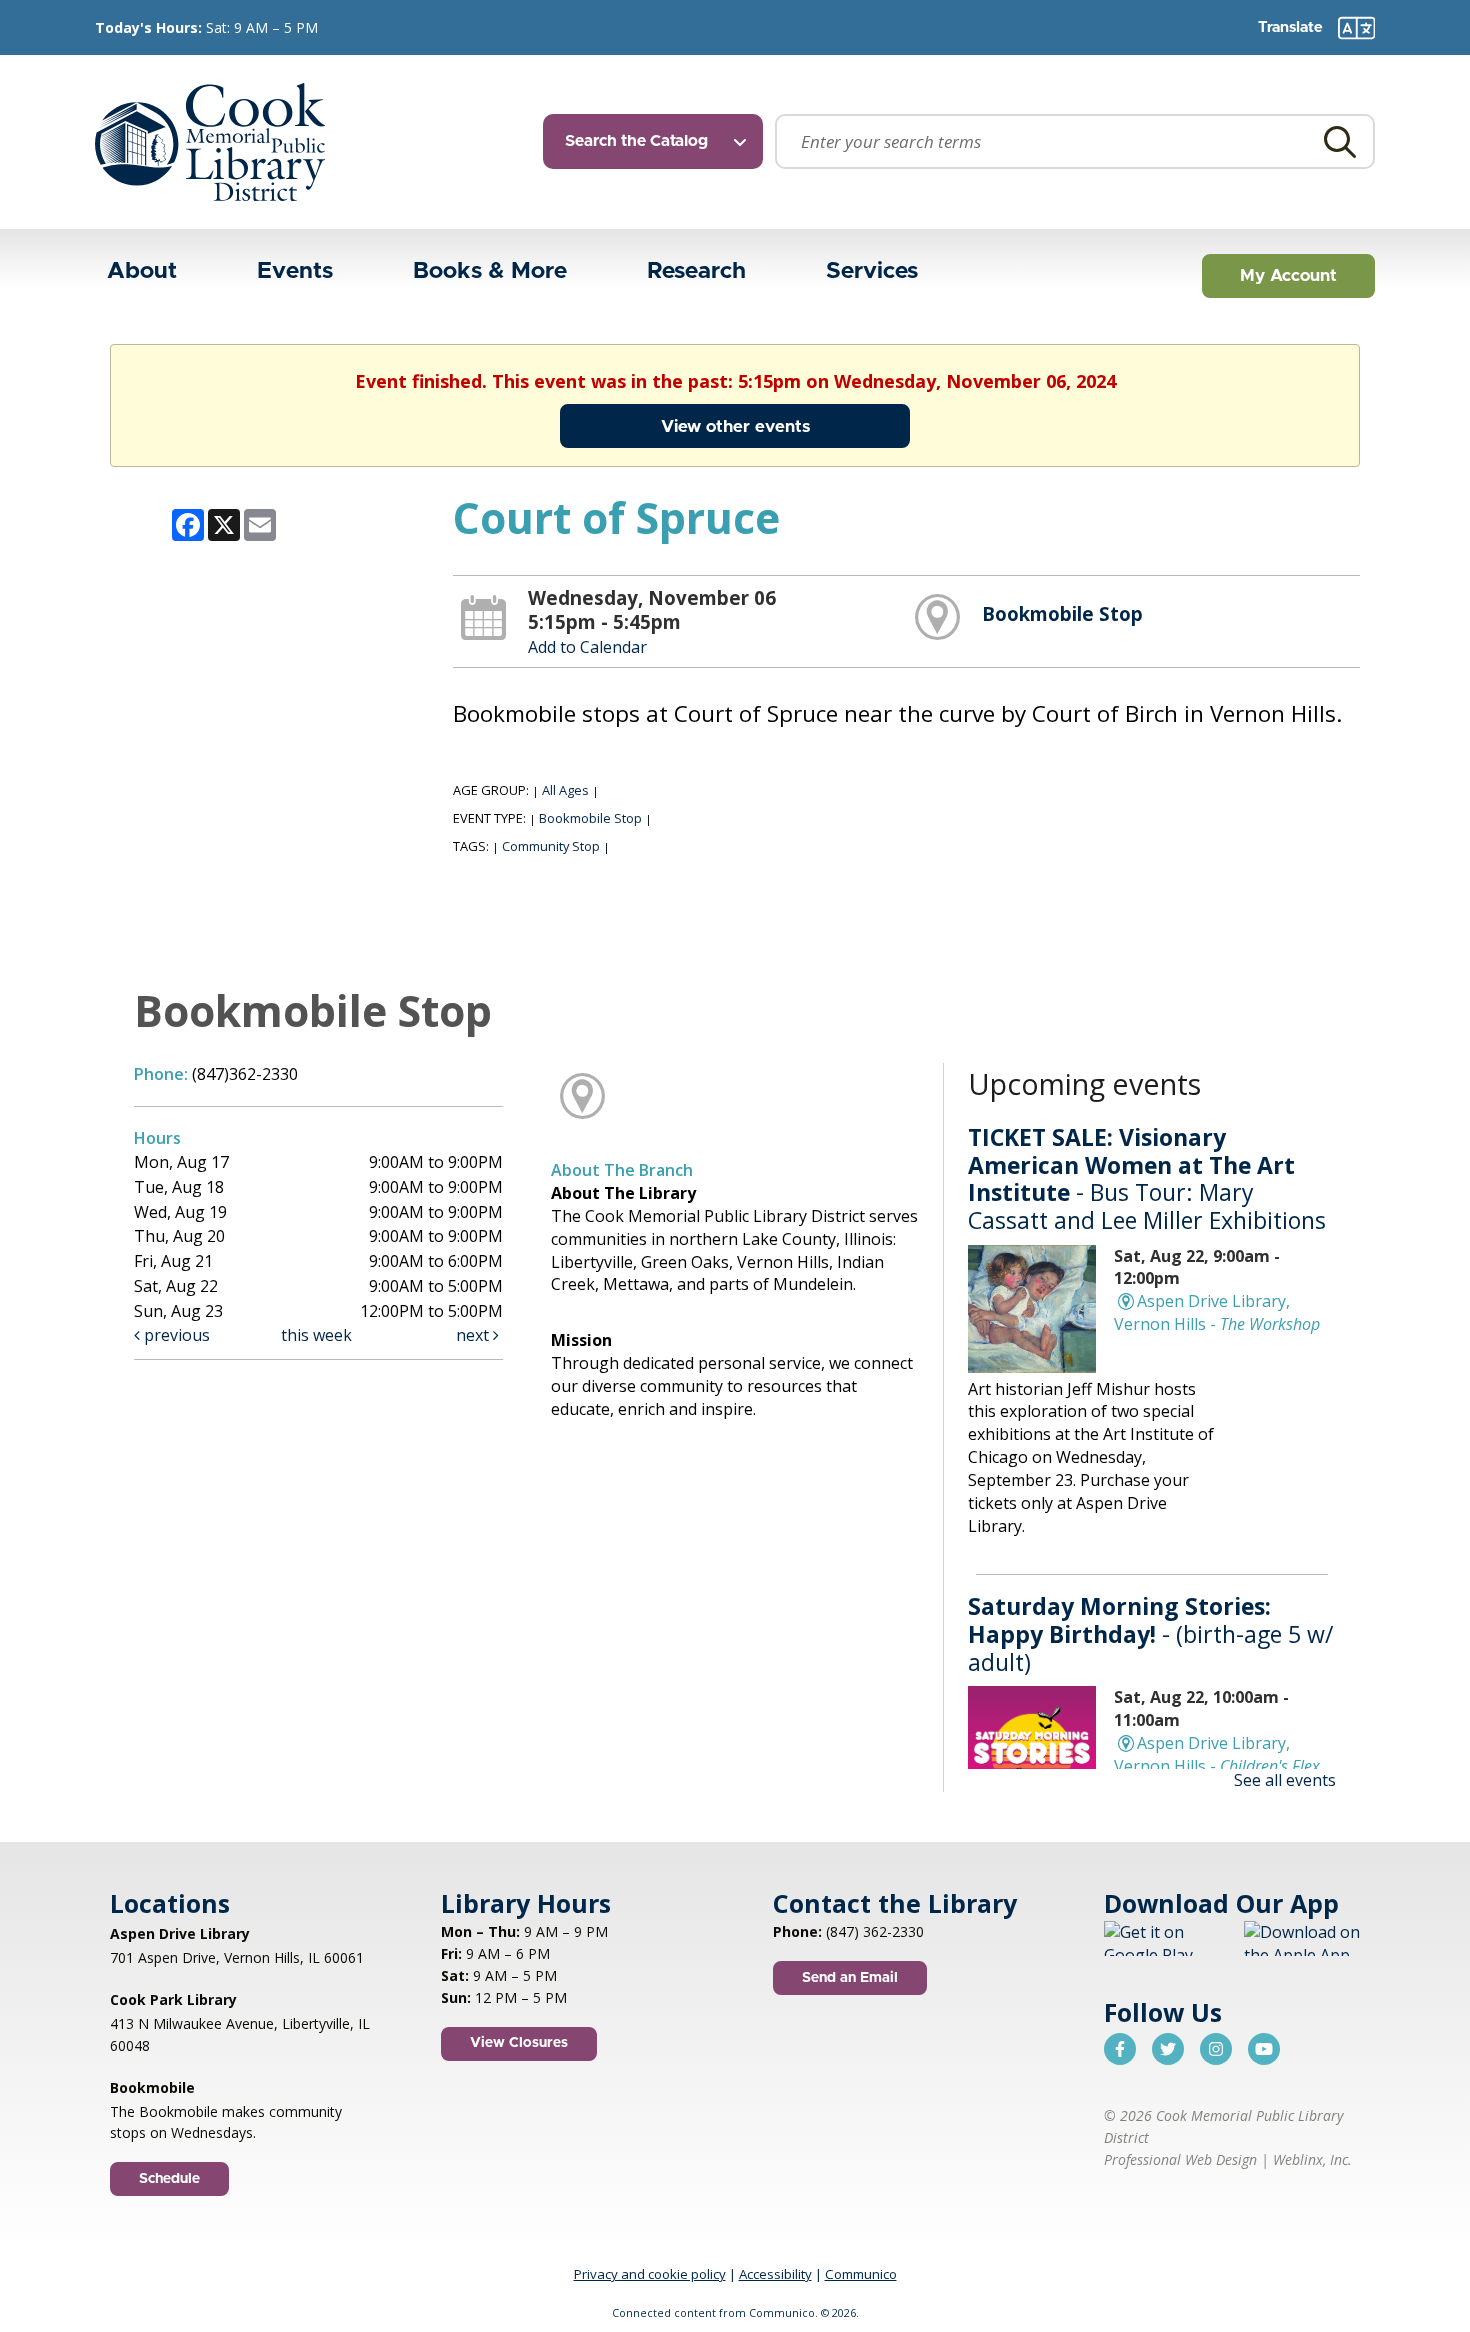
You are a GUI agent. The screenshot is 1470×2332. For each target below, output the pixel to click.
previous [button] (175, 1335)
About (142, 271)
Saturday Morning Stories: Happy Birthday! (1150, 1633)
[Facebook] (1120, 2049)
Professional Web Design (1180, 2159)
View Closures (519, 2043)
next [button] (474, 1335)
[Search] (1340, 141)
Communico (861, 2274)
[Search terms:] (1075, 141)
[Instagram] (1216, 2049)
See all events (1285, 1780)
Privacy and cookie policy (650, 2274)
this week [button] (316, 1335)
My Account (1288, 275)
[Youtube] (1264, 2049)
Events (295, 271)
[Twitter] (1168, 2049)
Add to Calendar (587, 647)
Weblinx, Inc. (1312, 2159)
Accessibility (775, 2274)
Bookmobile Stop (1062, 613)
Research (696, 271)
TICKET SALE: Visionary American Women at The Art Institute (1147, 1178)
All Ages (565, 790)
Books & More (490, 271)
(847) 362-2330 (875, 1931)
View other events (735, 426)
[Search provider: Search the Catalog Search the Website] (659, 141)
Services (872, 271)
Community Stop (551, 846)
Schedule (169, 2179)
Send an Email (850, 1978)
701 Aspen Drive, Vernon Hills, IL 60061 (237, 1957)
